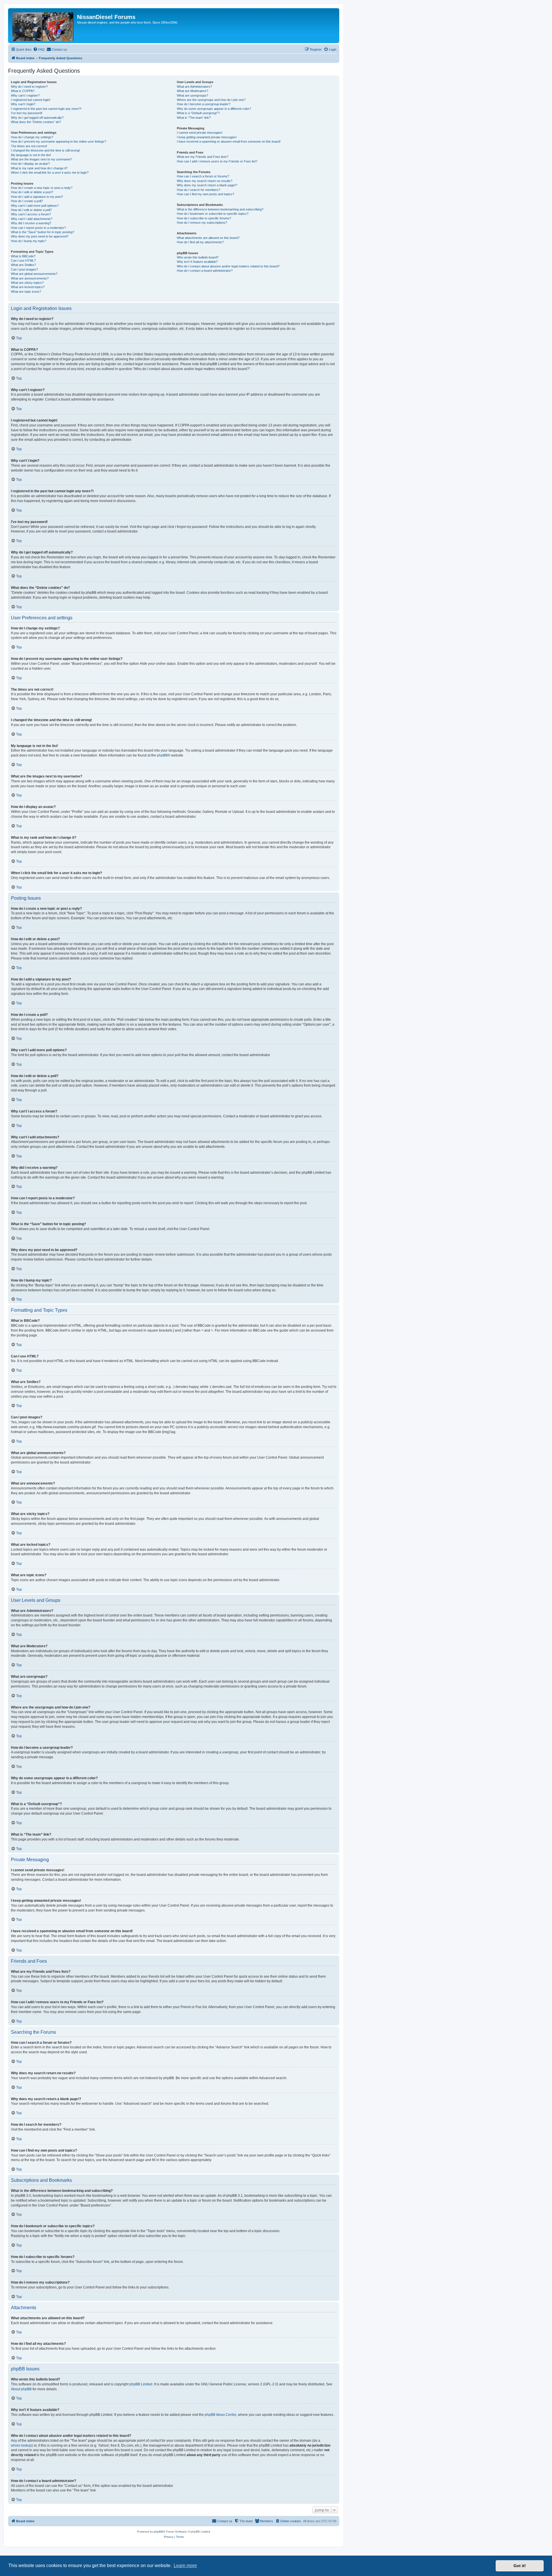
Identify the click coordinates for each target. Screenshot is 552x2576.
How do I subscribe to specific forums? (204, 218)
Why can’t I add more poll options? (35, 206)
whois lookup (21, 2445)
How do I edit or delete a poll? (31, 210)
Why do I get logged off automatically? (37, 118)
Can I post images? (24, 269)
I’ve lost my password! (27, 113)
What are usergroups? (192, 95)
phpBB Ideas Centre (221, 2415)
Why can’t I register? (25, 95)
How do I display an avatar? (30, 164)
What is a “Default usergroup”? (198, 113)
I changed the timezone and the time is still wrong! (45, 150)
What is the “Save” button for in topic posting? (43, 232)
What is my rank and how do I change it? (39, 168)
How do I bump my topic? (29, 241)
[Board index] (43, 26)
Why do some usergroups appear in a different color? (214, 109)
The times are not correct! (29, 146)
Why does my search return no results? (205, 181)
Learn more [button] (185, 2566)
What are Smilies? (23, 265)
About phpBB (21, 2389)
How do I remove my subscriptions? (202, 223)
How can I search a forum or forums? (203, 176)
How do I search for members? (199, 190)
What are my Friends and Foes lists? (203, 157)
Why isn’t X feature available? (197, 262)
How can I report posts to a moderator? (38, 228)
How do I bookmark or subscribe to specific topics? (213, 214)
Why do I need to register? (29, 87)
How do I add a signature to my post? (37, 197)
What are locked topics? (28, 287)
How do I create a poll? (27, 201)
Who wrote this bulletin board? (198, 257)
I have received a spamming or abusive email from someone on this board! (229, 141)
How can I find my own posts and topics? (205, 194)
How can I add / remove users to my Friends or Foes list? (217, 161)
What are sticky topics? (27, 283)
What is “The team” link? (194, 118)
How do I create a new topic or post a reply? (42, 188)
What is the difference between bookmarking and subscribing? (220, 209)
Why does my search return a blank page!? (207, 185)
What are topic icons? (26, 292)
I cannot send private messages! (200, 133)
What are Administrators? (194, 87)
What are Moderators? (192, 91)
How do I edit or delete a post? (32, 192)
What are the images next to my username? (41, 159)
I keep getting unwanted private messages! (207, 137)
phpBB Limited (141, 2384)
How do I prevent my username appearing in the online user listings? (59, 141)
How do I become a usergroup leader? (204, 104)
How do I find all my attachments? (200, 242)
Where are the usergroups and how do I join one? (211, 100)
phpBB (162, 755)
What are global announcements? (34, 274)
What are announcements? (30, 278)
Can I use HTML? (23, 261)
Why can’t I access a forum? (31, 214)
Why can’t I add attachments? (32, 219)
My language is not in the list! (31, 155)
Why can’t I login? (23, 104)
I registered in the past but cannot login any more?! (46, 109)
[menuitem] (39, 49)
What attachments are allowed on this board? (208, 238)
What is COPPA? (23, 91)
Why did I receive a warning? (31, 223)
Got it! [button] (520, 2566)
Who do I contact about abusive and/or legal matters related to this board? (228, 266)
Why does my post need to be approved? (40, 236)
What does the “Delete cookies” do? (36, 122)
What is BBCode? (23, 256)
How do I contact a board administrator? (205, 271)
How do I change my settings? (32, 137)
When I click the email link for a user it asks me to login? (50, 173)
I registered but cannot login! (31, 100)
